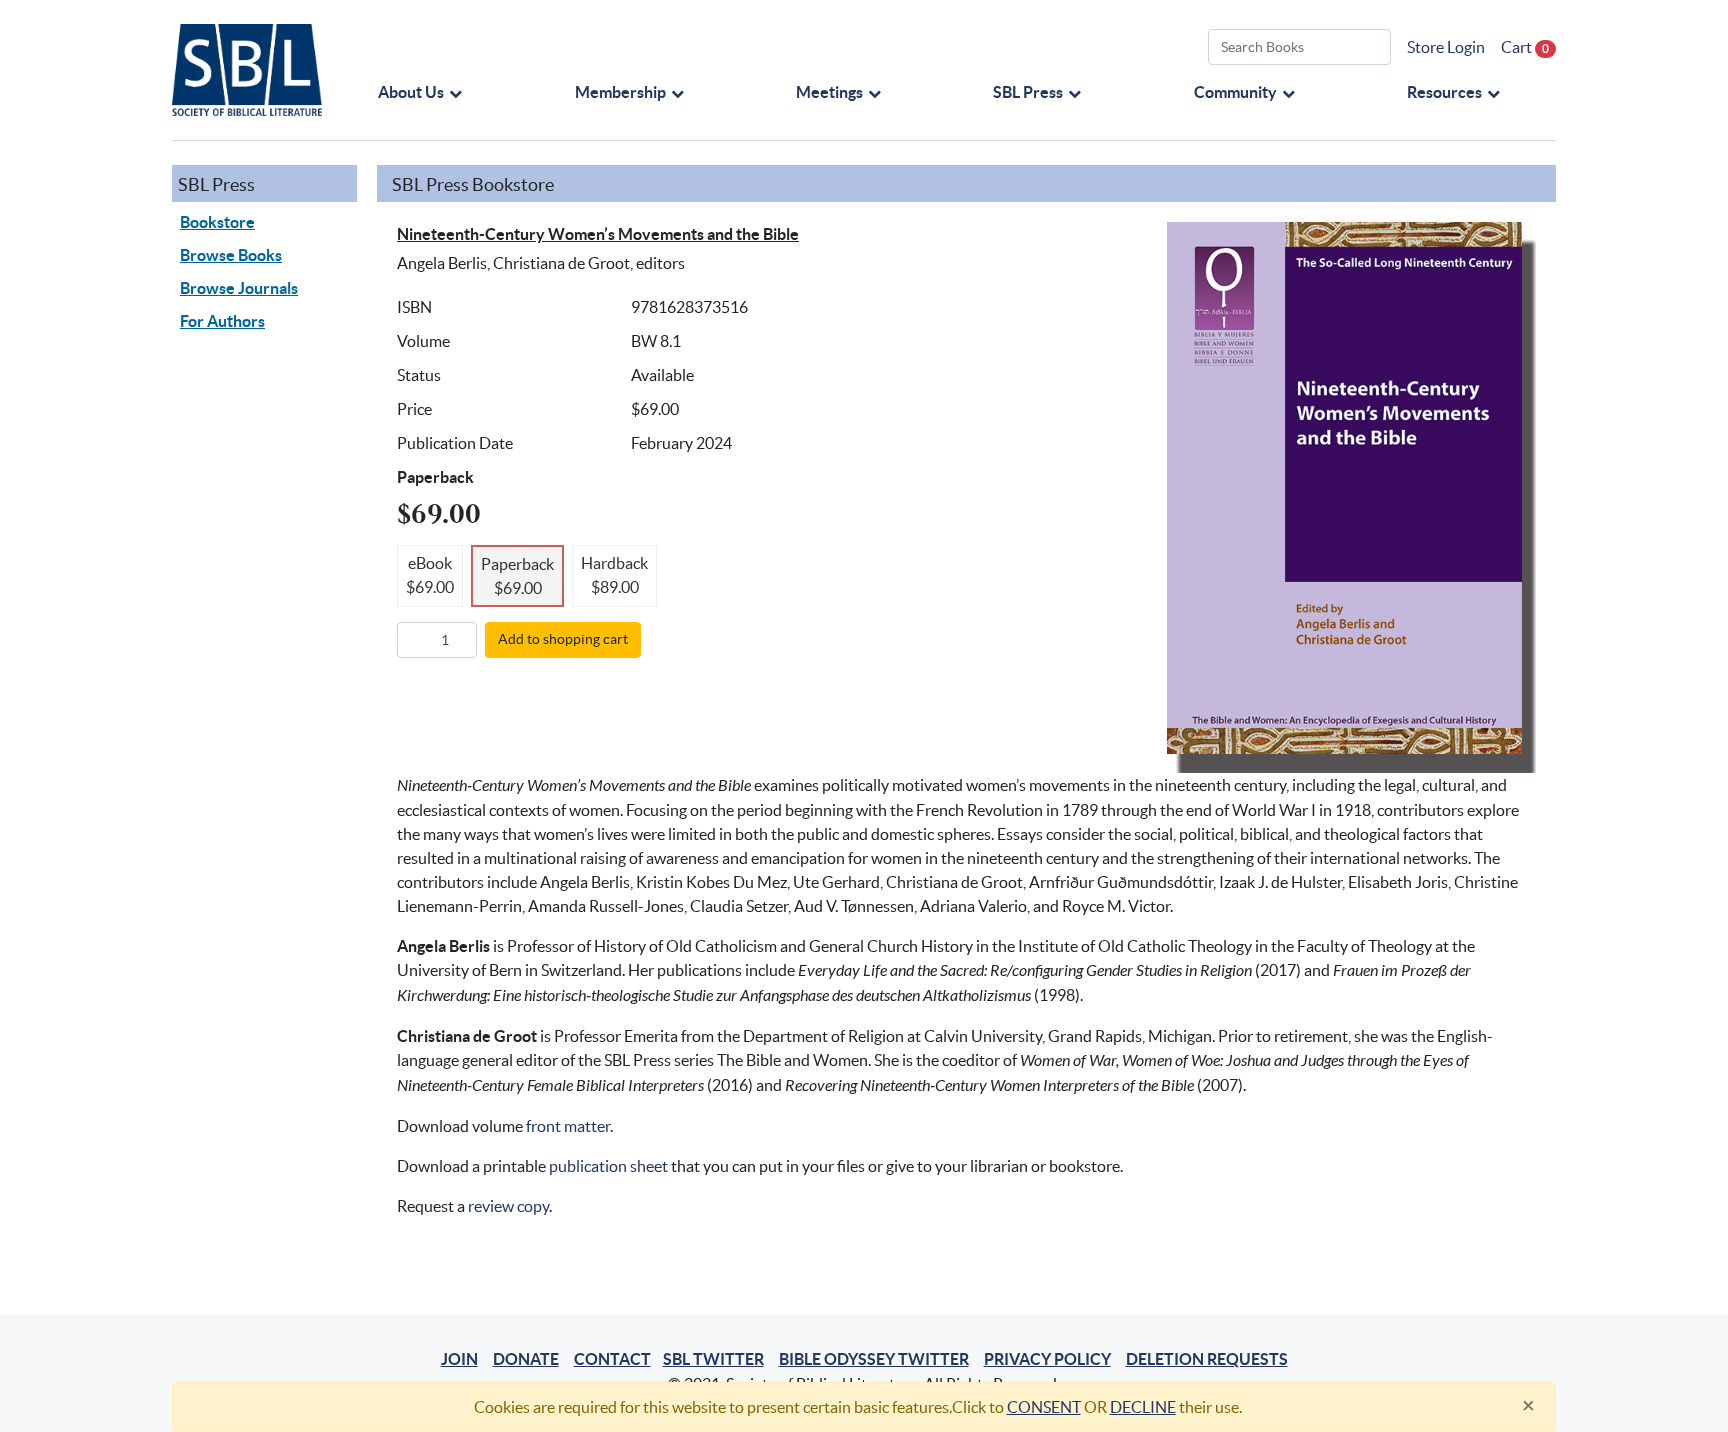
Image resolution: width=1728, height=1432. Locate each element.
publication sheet (608, 1166)
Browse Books (231, 255)
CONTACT (612, 1359)
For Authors (222, 321)
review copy (508, 1206)
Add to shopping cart (563, 639)
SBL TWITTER (713, 1359)
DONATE (526, 1359)
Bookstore (217, 222)
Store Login (1446, 47)
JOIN (459, 1359)
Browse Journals (239, 288)
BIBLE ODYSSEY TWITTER (874, 1359)
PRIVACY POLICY (1047, 1359)
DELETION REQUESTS (1207, 1359)
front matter (568, 1126)
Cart (1525, 47)
